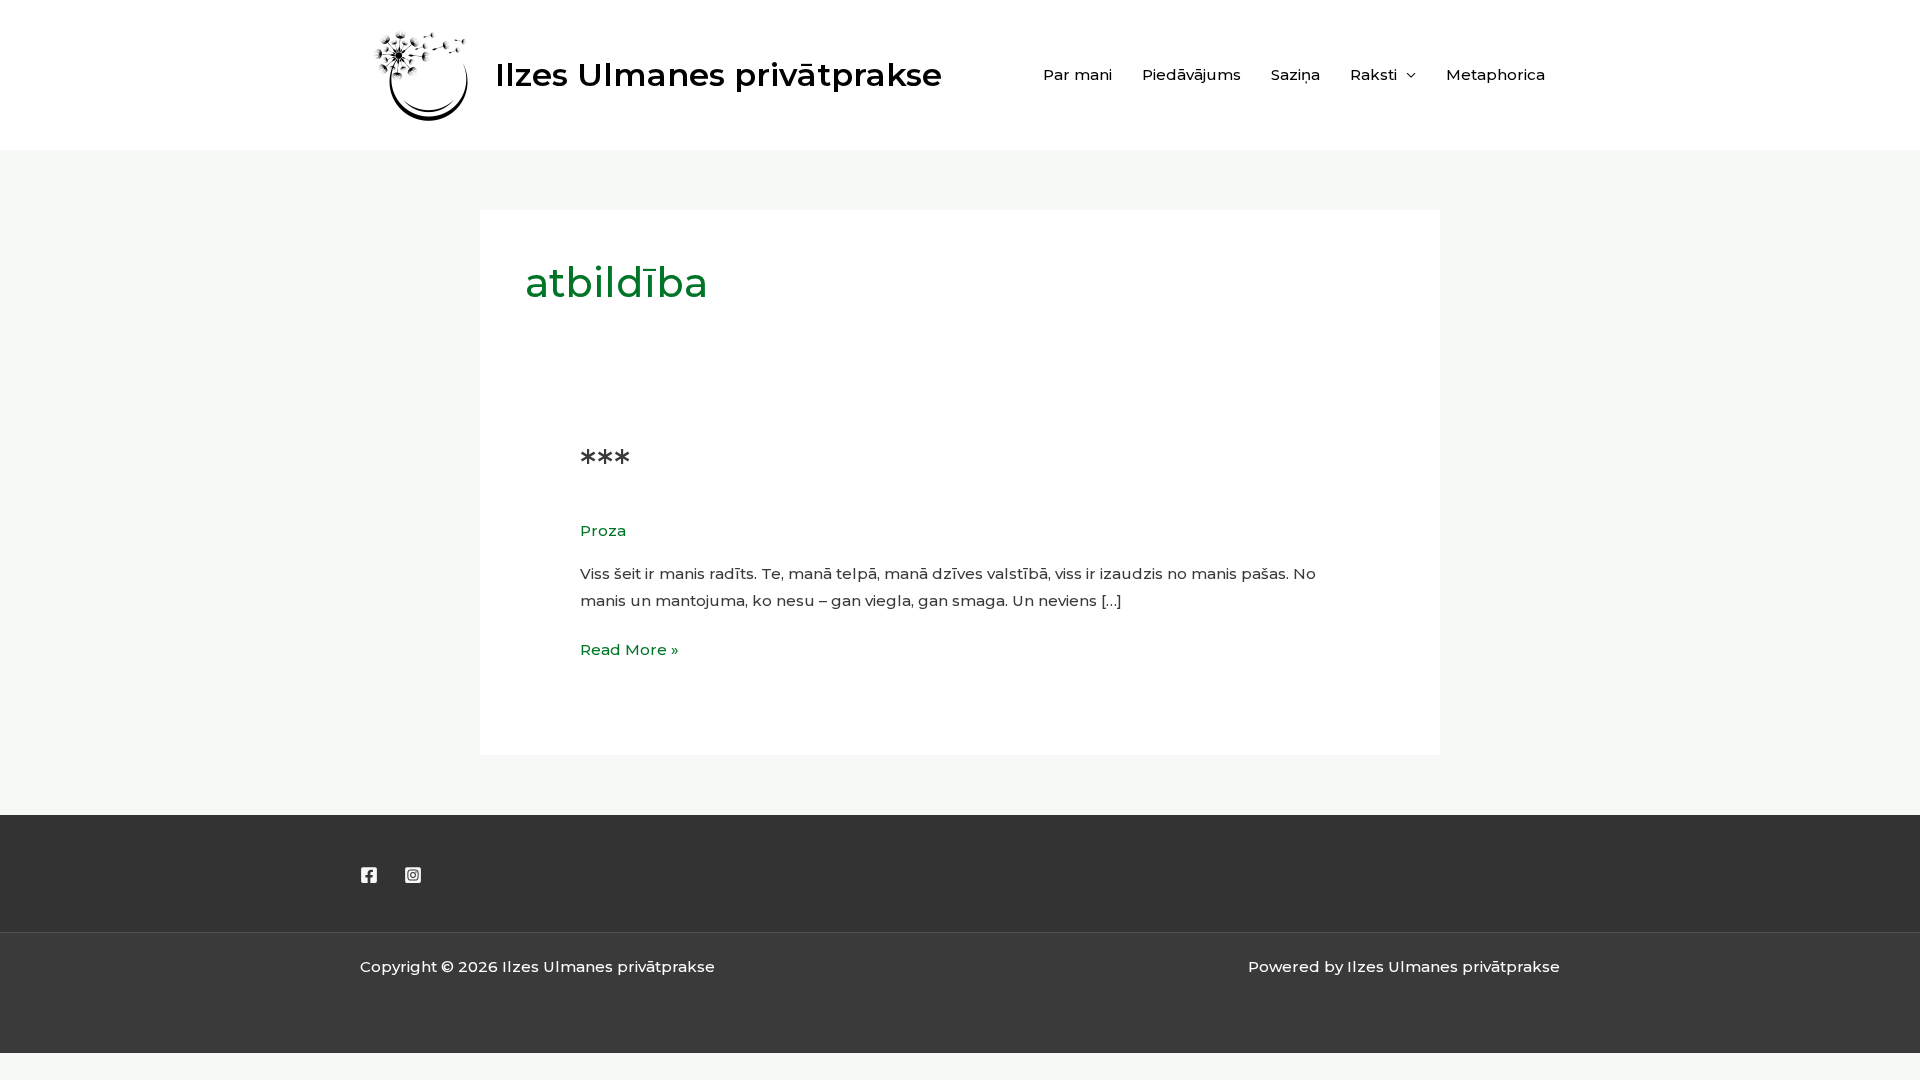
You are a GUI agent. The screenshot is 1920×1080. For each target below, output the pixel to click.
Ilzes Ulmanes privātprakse (718, 74)
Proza (603, 530)
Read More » (629, 647)
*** (605, 465)
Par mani (1077, 74)
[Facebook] (369, 875)
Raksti (1373, 74)
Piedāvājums (1191, 74)
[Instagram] (413, 875)
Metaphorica (1495, 74)
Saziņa (1295, 74)
